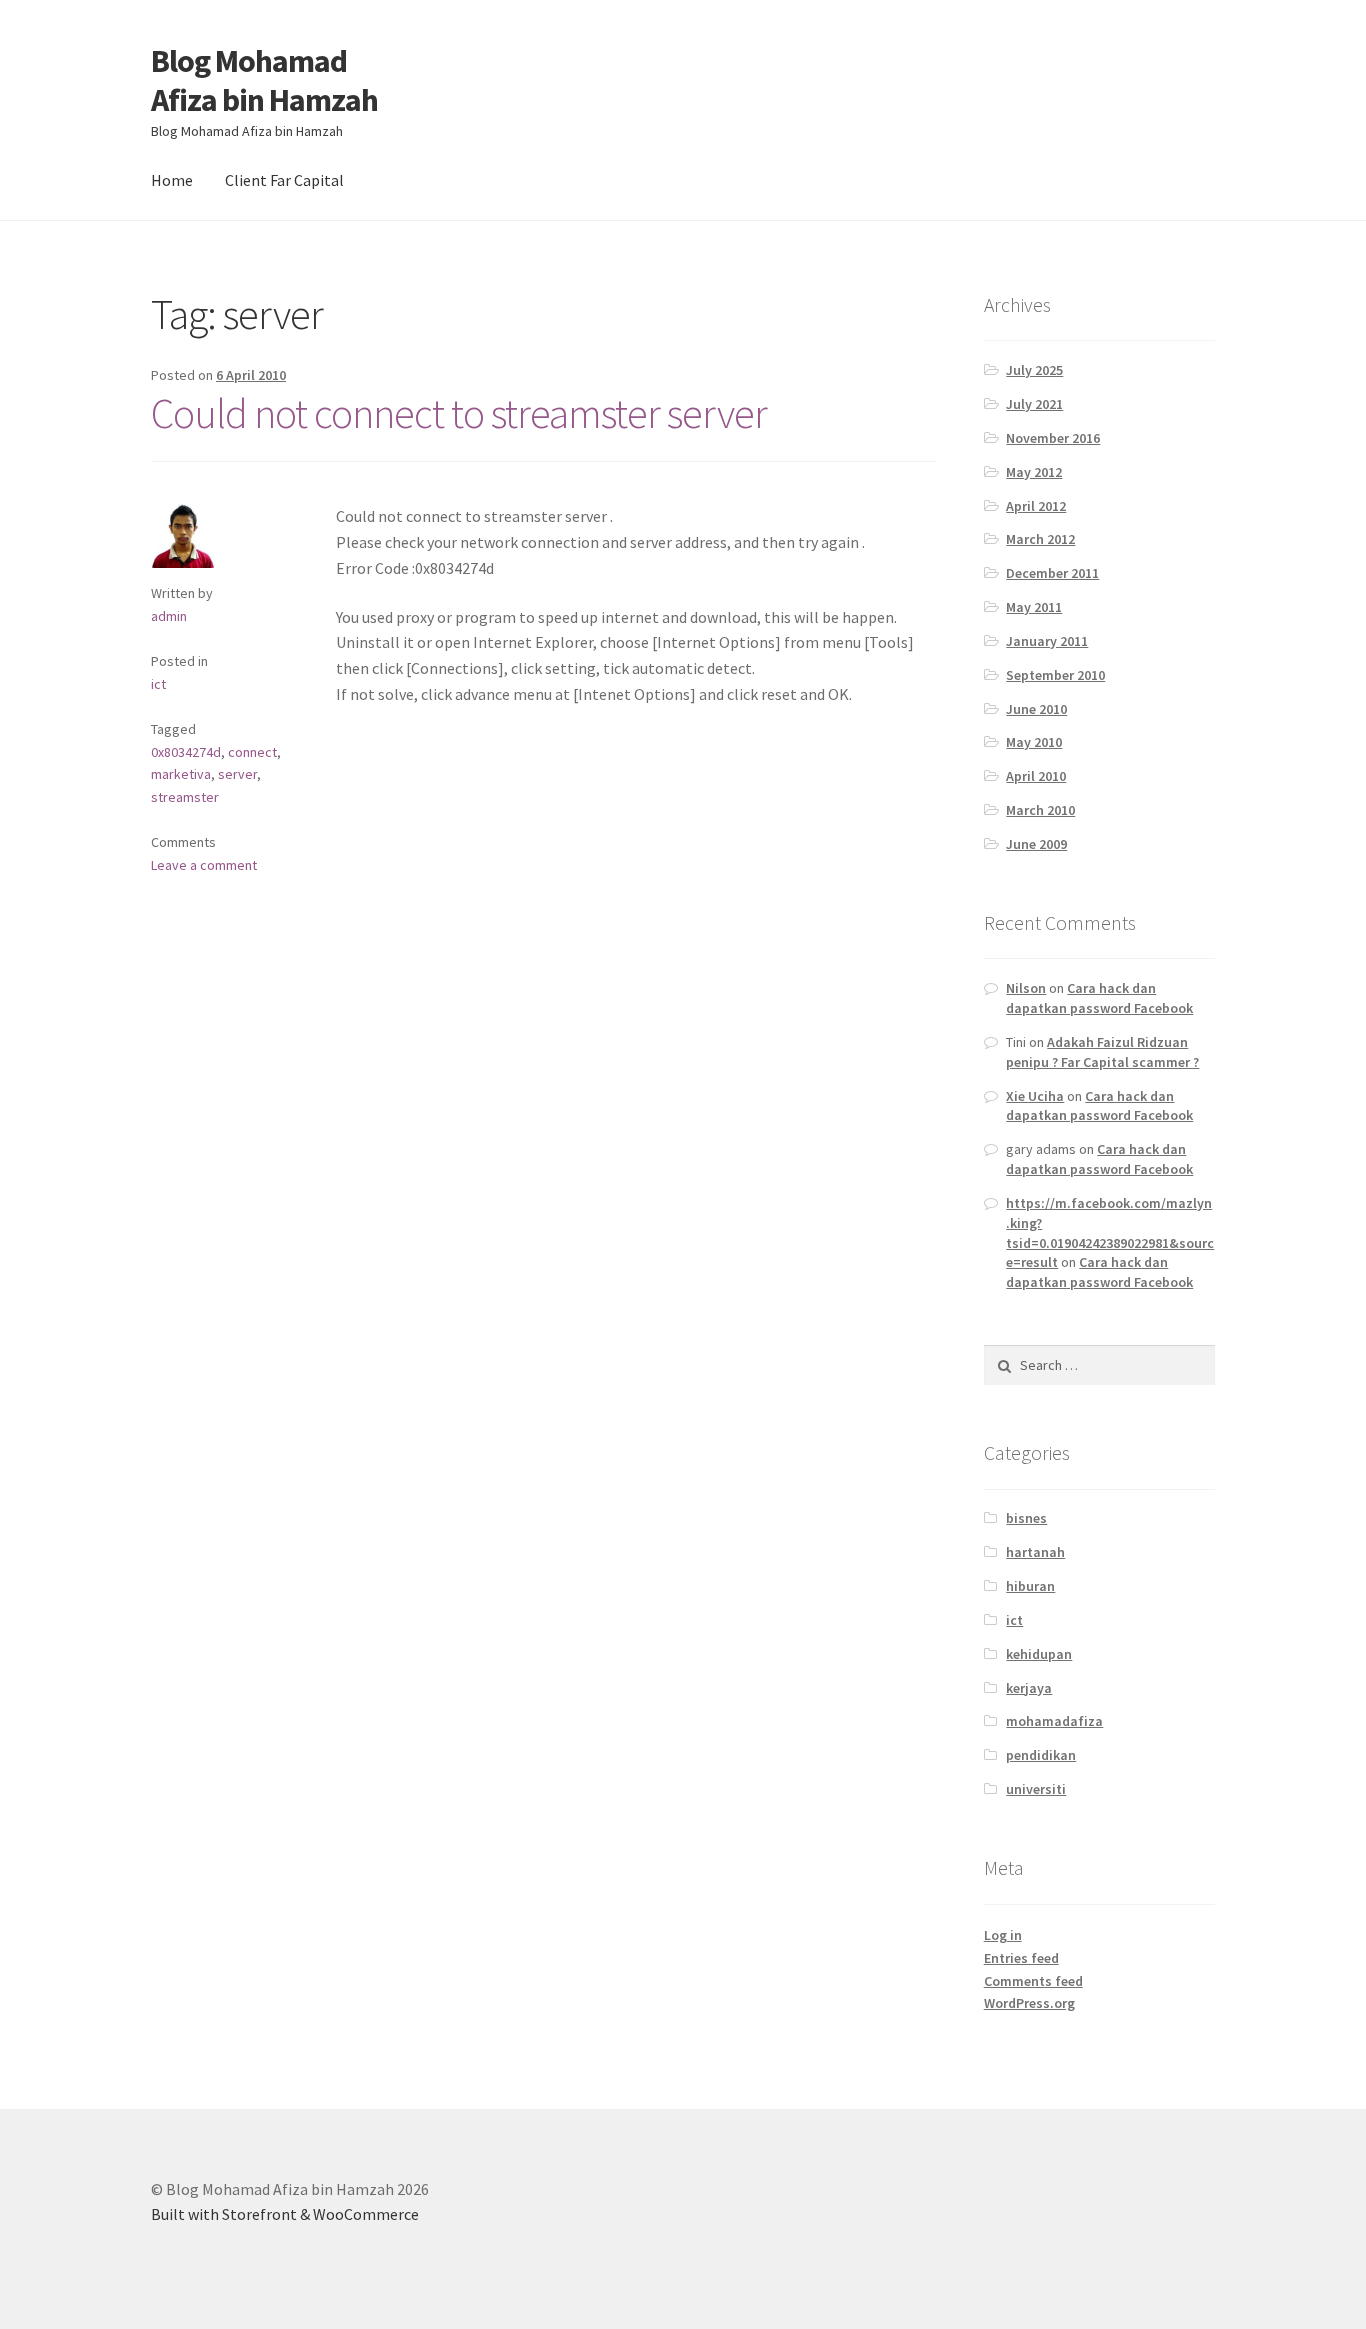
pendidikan (1041, 1755)
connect (252, 752)
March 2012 (1040, 539)
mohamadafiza (1054, 1721)
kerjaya (1029, 1688)
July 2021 (1034, 404)
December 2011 (1052, 573)
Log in (1003, 1935)
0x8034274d (186, 752)
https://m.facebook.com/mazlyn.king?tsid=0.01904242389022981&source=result (1110, 1232)
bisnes (1026, 1518)
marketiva (181, 774)
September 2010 (1055, 675)
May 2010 (1034, 742)
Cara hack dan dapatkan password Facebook (1099, 998)
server (237, 774)
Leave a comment (204, 865)
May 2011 (1034, 607)
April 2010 (1036, 776)
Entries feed (1021, 1958)
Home (172, 180)
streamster (185, 797)
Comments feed (1033, 1981)
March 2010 (1040, 810)
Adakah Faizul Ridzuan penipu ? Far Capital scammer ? (1102, 1052)
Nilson (1026, 988)
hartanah (1035, 1552)
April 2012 (1036, 506)
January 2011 (1047, 641)
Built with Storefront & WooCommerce (285, 2214)
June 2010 (1036, 709)
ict (158, 684)
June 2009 (1036, 844)
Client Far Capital (284, 180)
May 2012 (1034, 472)
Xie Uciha (1035, 1096)
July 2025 (1034, 370)
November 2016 (1053, 438)
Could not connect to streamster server (459, 413)
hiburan (1030, 1586)
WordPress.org (1029, 2003)
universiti (1036, 1789)
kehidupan (1039, 1654)
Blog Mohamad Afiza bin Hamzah (264, 80)
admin (169, 616)
